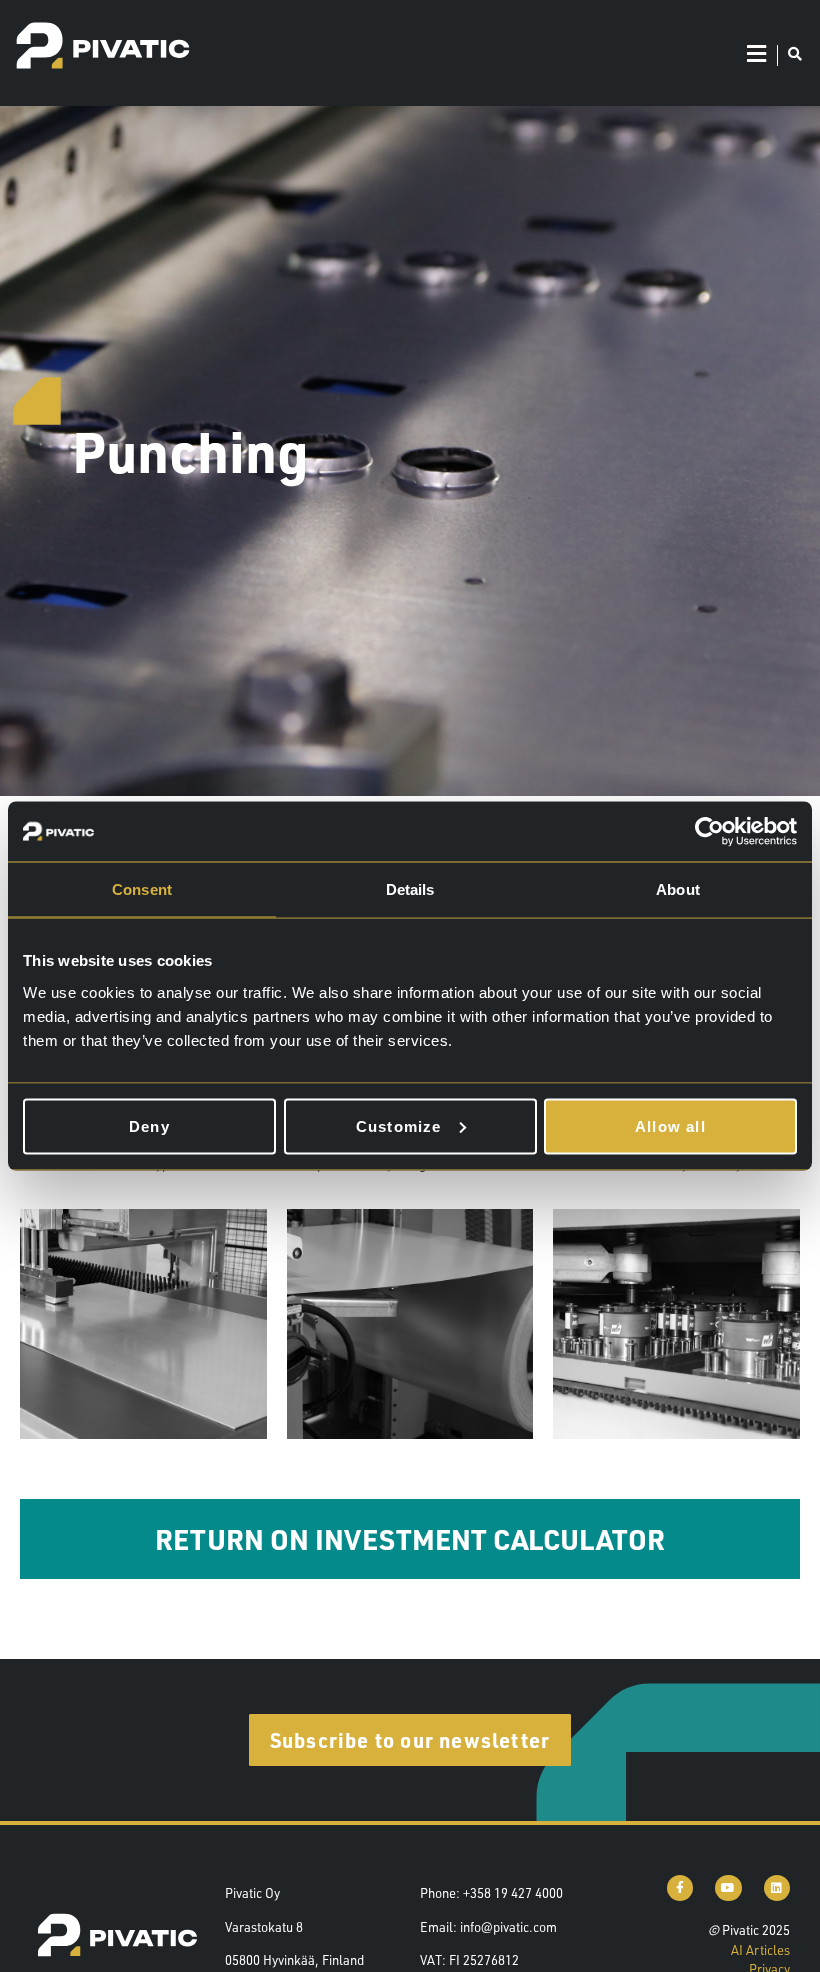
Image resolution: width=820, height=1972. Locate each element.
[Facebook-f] (680, 1888)
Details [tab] (410, 889)
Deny (149, 1125)
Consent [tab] (142, 889)
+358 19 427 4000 (513, 1893)
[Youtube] (728, 1888)
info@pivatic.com (508, 1927)
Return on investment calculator (410, 1539)
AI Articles (760, 1950)
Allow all (670, 1125)
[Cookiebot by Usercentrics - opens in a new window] (709, 832)
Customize (399, 1125)
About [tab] (678, 889)
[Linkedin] (777, 1888)
